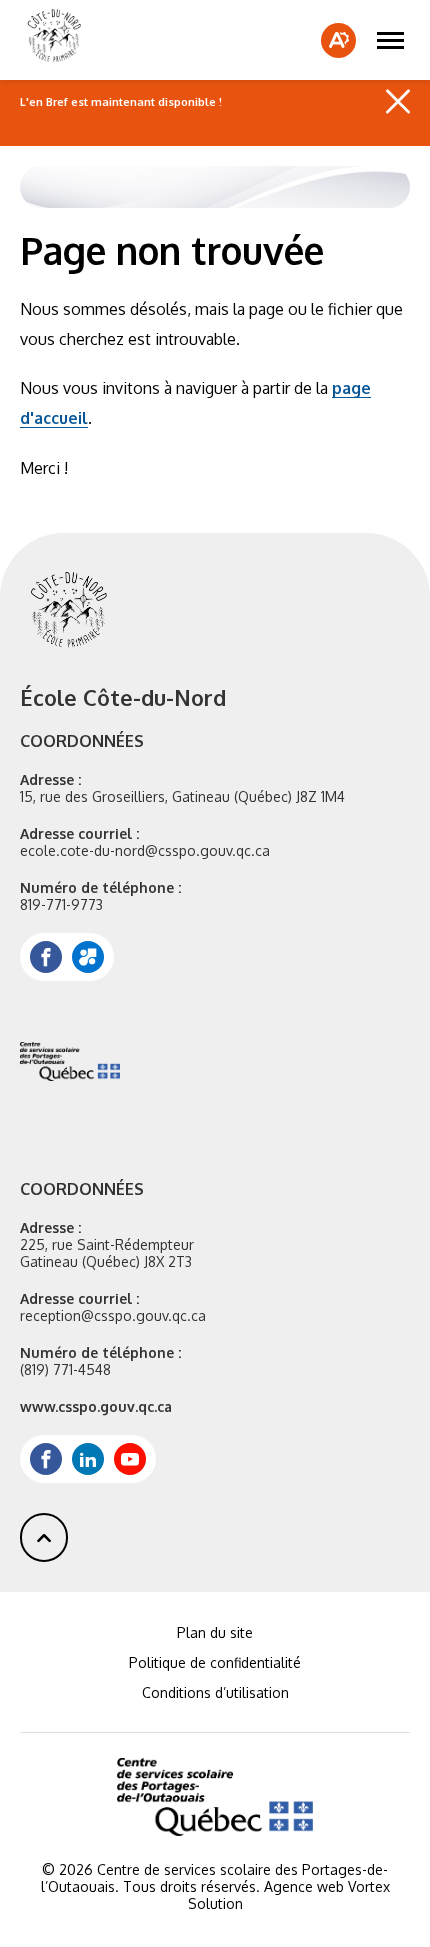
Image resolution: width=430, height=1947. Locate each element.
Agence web (304, 1886)
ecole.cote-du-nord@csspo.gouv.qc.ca (145, 850)
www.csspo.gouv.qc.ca (96, 1406)
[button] (390, 40)
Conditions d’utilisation (215, 1692)
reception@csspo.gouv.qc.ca (113, 1315)
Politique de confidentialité (215, 1662)
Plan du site (215, 1632)
